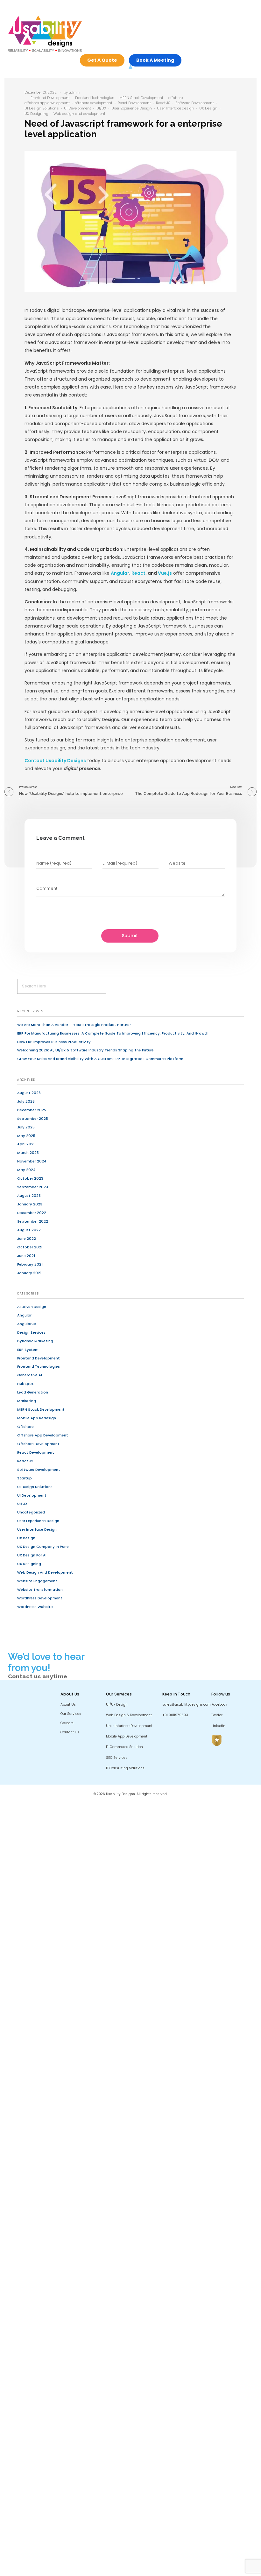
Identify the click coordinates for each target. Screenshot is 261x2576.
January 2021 (29, 1273)
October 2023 (30, 1178)
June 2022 (27, 1239)
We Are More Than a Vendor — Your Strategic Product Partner (74, 1025)
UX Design (208, 108)
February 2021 (30, 1264)
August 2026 (29, 1093)
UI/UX (101, 108)
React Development (134, 103)
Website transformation (40, 1590)
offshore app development (47, 103)
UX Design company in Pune (43, 1547)
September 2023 (33, 1187)
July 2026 (26, 1101)
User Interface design (176, 108)
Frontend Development (50, 98)
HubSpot (25, 1384)
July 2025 (26, 1127)
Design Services (31, 1332)
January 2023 (30, 1204)
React (138, 573)
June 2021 (26, 1256)
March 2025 (28, 1153)
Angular (120, 573)
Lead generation (33, 1392)
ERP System (28, 1350)
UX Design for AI (32, 1555)
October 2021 (30, 1247)
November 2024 (32, 1161)
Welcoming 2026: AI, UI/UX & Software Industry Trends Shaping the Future (85, 1050)
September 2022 (33, 1221)
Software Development (195, 103)
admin (74, 92)
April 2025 (26, 1144)
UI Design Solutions (42, 108)
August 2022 (29, 1230)
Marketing (27, 1401)
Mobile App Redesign (37, 1418)
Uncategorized (31, 1512)
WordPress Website (35, 1607)
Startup (25, 1478)
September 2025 (33, 1119)
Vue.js (165, 573)
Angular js (27, 1324)
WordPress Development (40, 1598)
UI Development (78, 108)
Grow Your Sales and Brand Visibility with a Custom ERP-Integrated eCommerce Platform (100, 1059)
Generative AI (30, 1375)
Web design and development (79, 114)
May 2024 (26, 1170)
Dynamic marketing (35, 1341)
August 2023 (29, 1196)
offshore (176, 98)
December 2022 (32, 1213)
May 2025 (26, 1136)
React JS (163, 103)
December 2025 (32, 1110)
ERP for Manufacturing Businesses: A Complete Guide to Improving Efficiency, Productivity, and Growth (113, 1033)
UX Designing (36, 114)
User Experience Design (132, 108)
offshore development (94, 103)
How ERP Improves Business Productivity (54, 1042)
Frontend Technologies (95, 98)
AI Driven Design (32, 1307)
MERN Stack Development (141, 98)
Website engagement (37, 1581)
